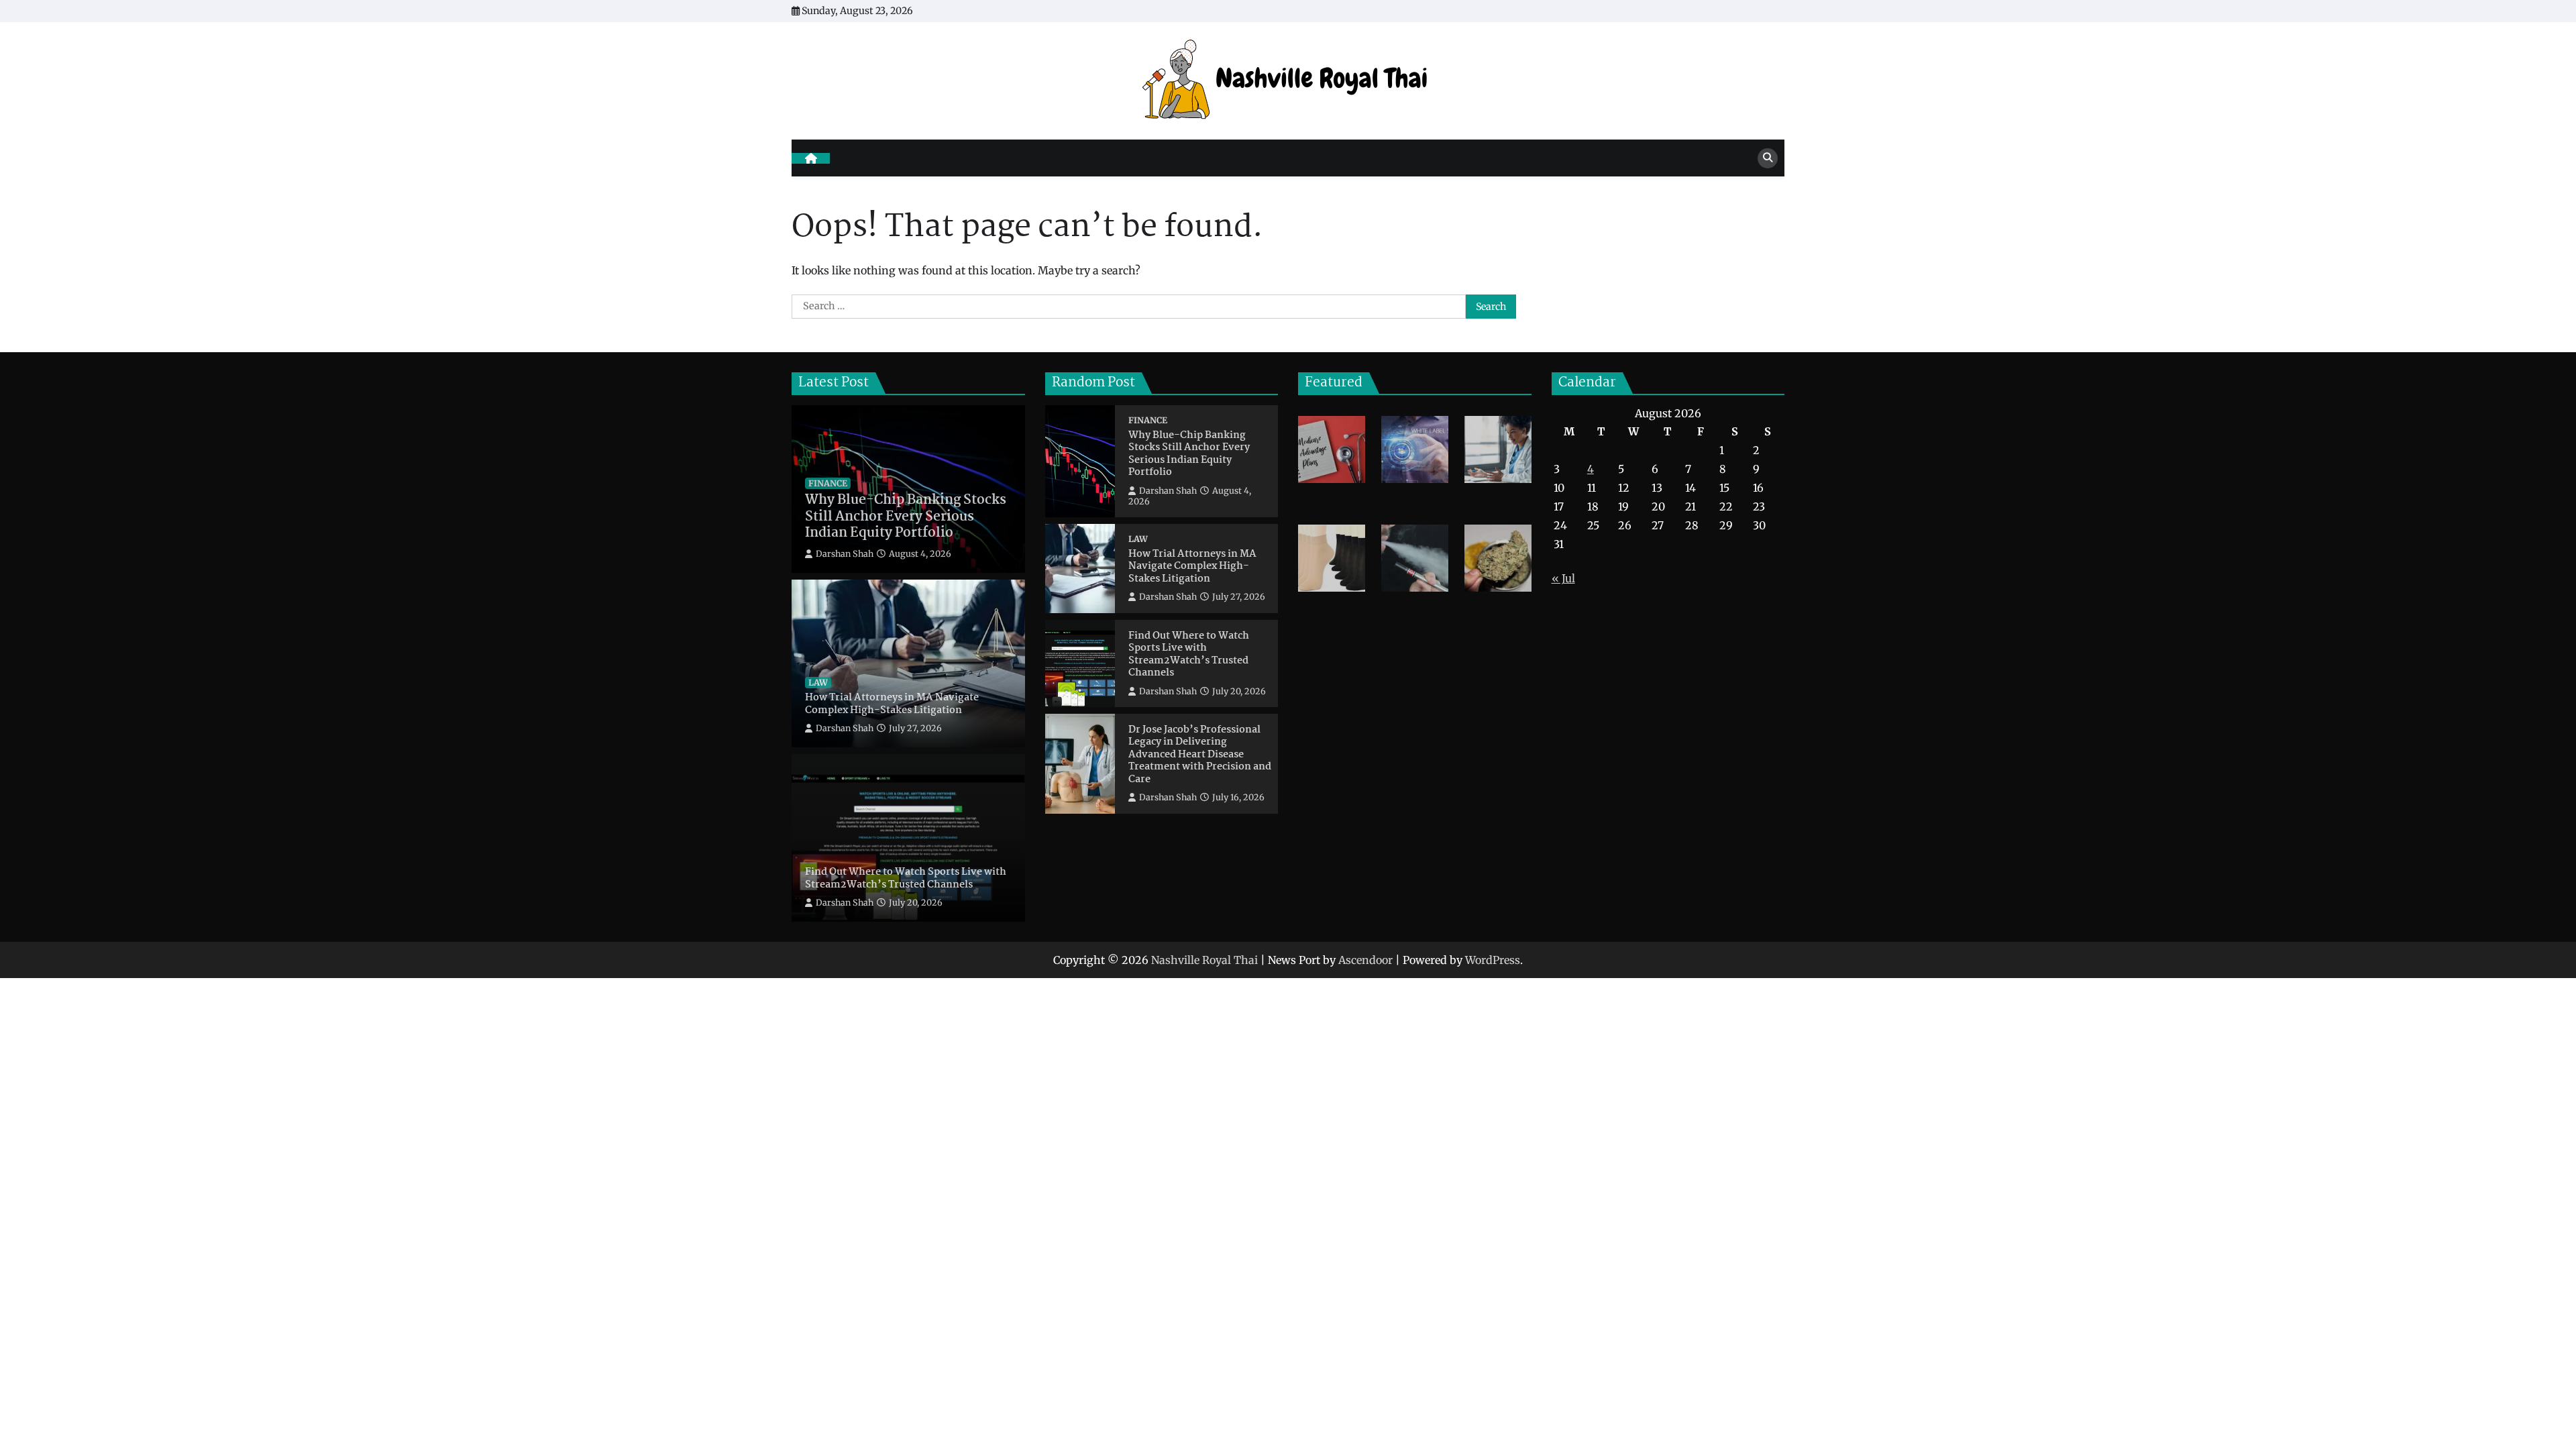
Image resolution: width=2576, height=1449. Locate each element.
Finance (828, 483)
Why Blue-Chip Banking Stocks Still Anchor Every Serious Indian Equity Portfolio (906, 517)
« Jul (1563, 578)
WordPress (1493, 960)
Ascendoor (1365, 960)
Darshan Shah (845, 554)
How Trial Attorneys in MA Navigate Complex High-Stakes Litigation (892, 704)
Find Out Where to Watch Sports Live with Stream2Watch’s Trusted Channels (906, 878)
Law (818, 683)
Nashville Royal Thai (1204, 960)
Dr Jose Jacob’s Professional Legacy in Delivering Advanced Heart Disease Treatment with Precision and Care (1200, 755)
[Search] (1768, 158)
